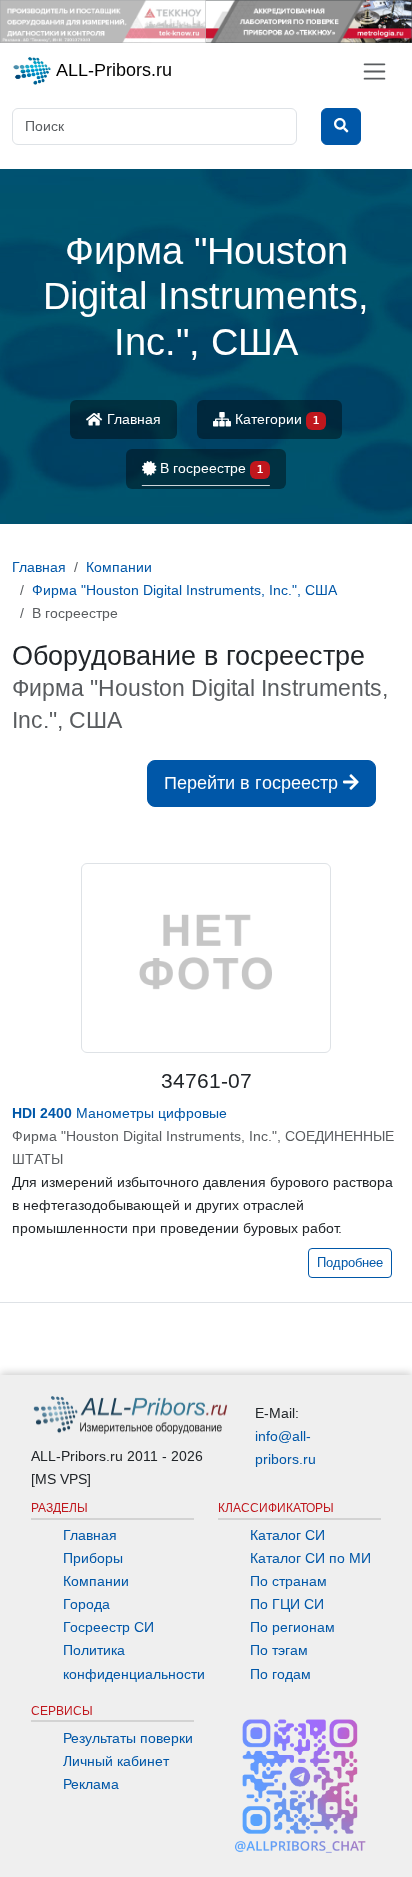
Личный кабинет (116, 1761)
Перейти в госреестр (253, 783)
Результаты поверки (128, 1738)
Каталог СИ (287, 1535)
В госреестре (209, 468)
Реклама (91, 1784)
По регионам (292, 1627)
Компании (96, 1581)
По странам (288, 1581)
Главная (132, 419)
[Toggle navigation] (374, 71)
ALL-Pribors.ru (112, 70)
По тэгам (279, 1650)
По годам (280, 1674)
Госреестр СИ (108, 1627)
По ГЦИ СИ (287, 1604)
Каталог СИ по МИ (310, 1558)
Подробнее (350, 1263)
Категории (275, 419)
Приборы (93, 1558)
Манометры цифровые (119, 1113)
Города (86, 1604)
